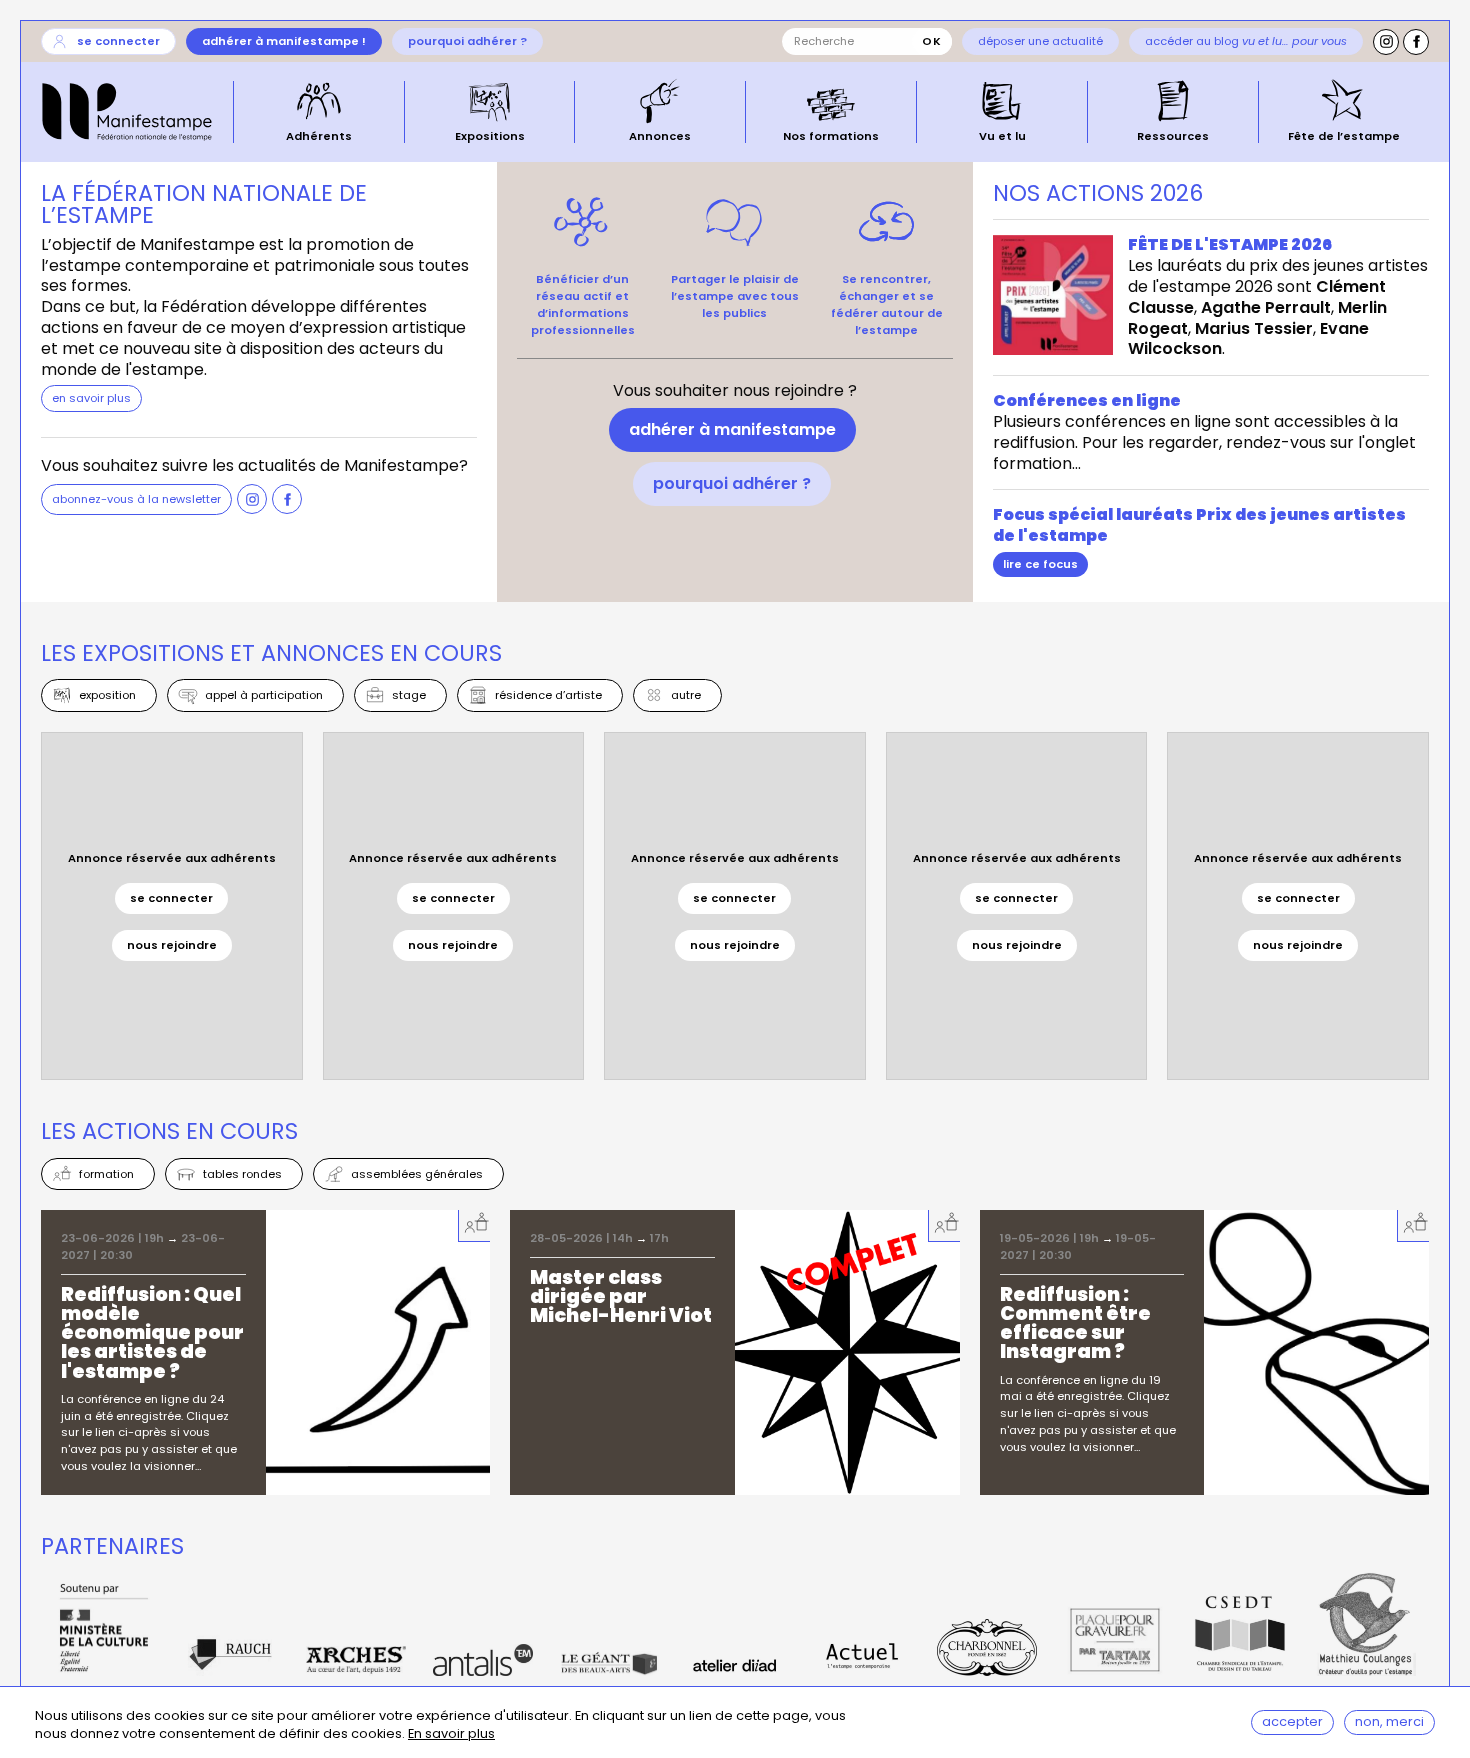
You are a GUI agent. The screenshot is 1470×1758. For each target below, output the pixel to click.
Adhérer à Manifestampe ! (284, 41)
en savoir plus (91, 398)
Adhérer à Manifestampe (732, 429)
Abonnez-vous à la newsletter (136, 499)
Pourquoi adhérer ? (467, 41)
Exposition (107, 695)
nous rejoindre (172, 945)
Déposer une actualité (1040, 41)
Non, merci (1389, 1721)
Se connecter (118, 41)
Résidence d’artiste (548, 695)
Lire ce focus (1040, 564)
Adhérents (319, 135)
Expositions (490, 135)
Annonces (660, 135)
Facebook (1416, 42)
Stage (409, 695)
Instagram (1386, 42)
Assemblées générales (417, 1174)
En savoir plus (451, 1734)
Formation (106, 1174)
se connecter (171, 898)
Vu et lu (1002, 135)
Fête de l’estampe (1344, 135)
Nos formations (831, 135)
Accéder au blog (1246, 41)
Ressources (1173, 135)
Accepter (1292, 1721)
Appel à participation (264, 695)
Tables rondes (242, 1174)
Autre (686, 695)
